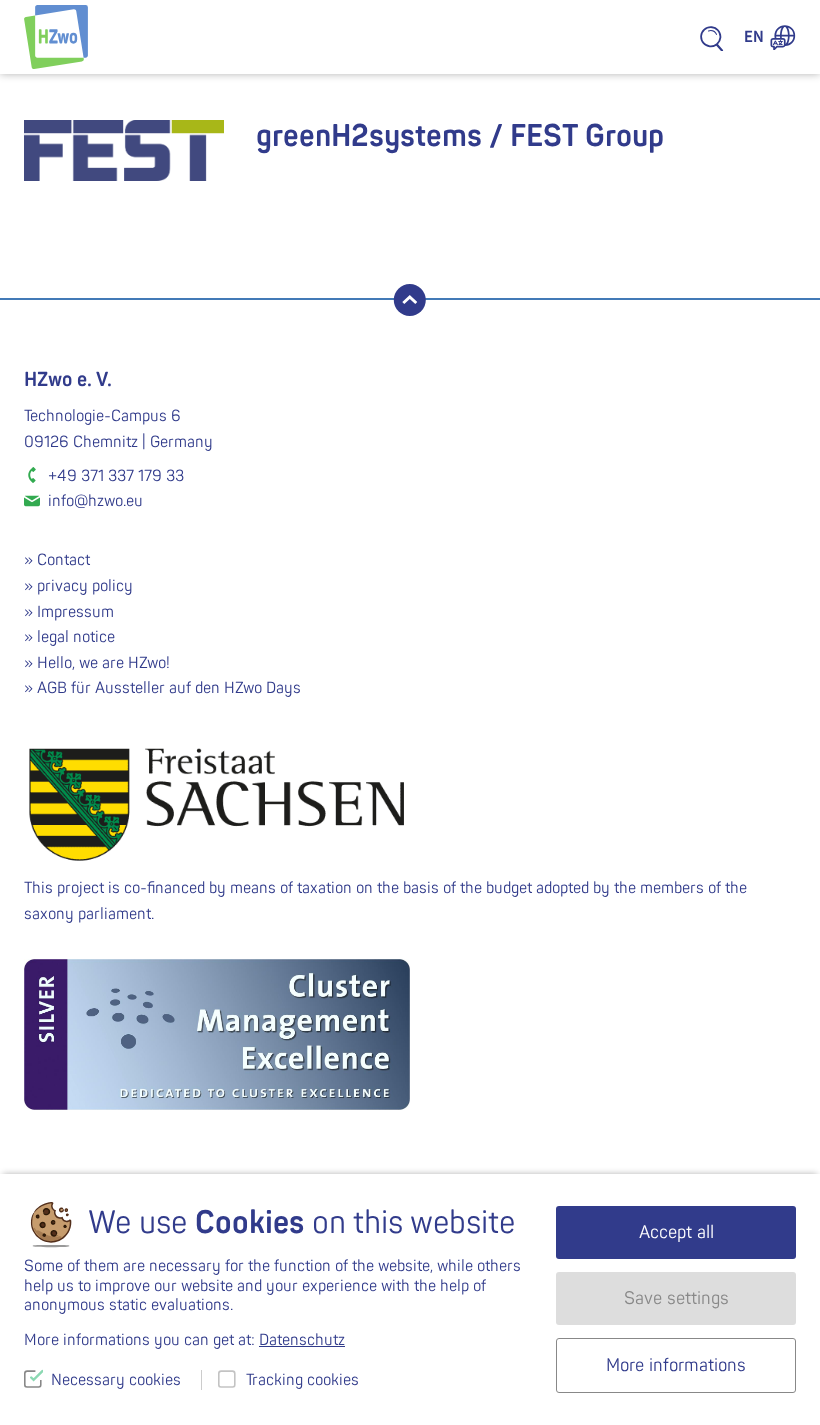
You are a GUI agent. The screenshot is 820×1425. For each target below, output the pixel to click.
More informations (676, 1365)
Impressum (75, 612)
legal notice (76, 637)
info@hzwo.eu (95, 501)
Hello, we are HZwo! (103, 663)
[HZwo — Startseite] (56, 37)
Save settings (676, 1298)
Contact (63, 560)
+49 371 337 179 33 (116, 476)
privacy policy (85, 586)
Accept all (676, 1232)
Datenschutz (302, 1340)
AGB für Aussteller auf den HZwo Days (169, 688)
